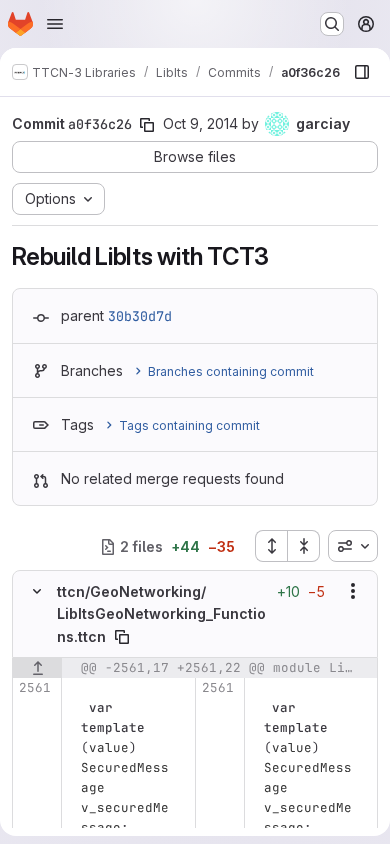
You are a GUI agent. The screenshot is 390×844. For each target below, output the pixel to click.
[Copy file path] (122, 637)
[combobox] (353, 546)
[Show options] (353, 591)
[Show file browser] (362, 72)
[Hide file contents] (37, 591)
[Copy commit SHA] (147, 125)
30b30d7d (140, 316)
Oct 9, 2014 (200, 123)
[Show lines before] (37, 668)
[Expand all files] (271, 546)
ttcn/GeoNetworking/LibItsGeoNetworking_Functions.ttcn (161, 614)
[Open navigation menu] (55, 24)
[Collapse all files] (304, 546)
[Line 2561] (34, 688)
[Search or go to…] (332, 24)
